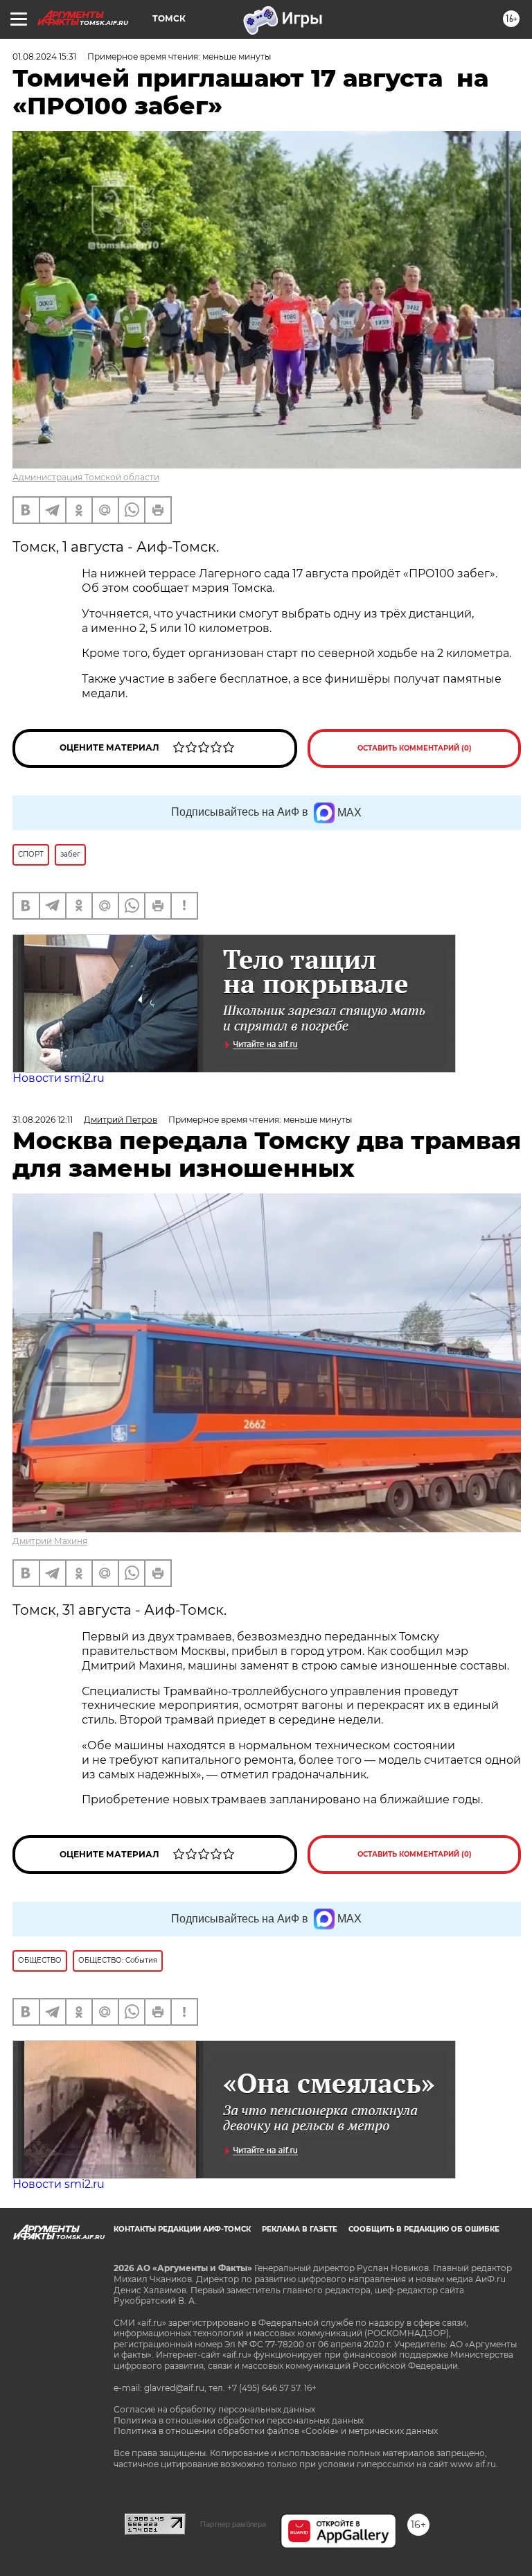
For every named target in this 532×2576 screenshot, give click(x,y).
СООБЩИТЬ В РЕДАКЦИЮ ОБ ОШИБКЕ (424, 2229)
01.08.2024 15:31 (44, 56)
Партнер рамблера (233, 2524)
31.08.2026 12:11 (43, 1120)
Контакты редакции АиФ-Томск (182, 2229)
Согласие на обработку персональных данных (214, 2409)
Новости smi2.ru (59, 1078)
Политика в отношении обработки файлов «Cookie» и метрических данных (276, 2431)
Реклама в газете (300, 2229)
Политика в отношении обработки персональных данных (239, 2420)
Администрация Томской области (86, 477)
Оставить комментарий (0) (415, 748)
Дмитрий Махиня (50, 1541)
